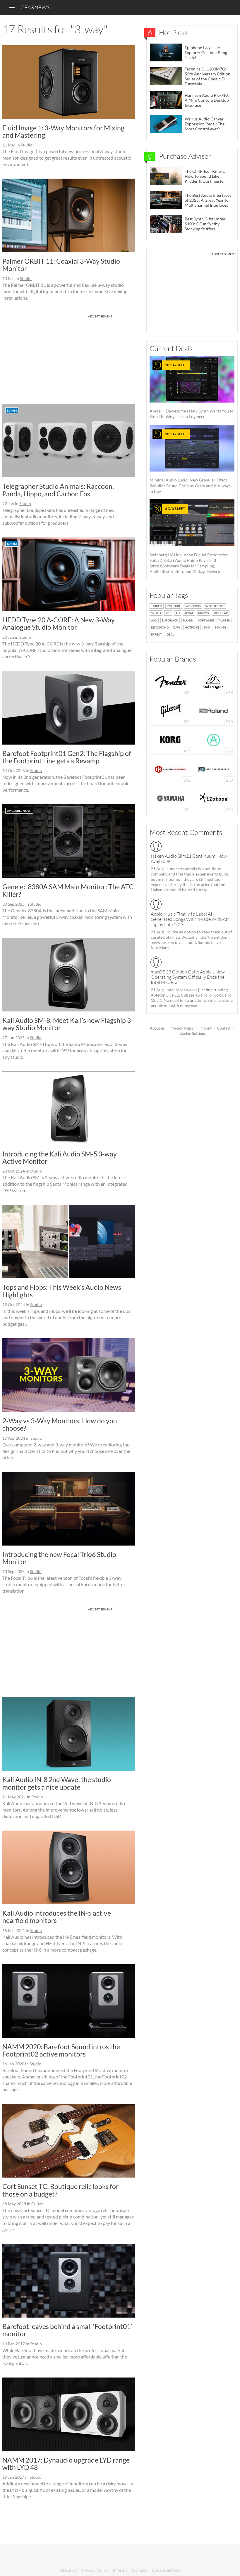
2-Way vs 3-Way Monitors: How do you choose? (60, 1424)
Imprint (205, 1028)
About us (157, 1028)
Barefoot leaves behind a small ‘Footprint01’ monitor (67, 2330)
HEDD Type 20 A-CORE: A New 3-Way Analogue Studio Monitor (59, 623)
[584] (171, 710)
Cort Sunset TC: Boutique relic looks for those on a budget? (60, 2190)
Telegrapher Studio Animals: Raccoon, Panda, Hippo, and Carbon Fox (58, 490)
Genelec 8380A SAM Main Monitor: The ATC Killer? (68, 890)
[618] (213, 681)
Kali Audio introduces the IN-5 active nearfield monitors (57, 1917)
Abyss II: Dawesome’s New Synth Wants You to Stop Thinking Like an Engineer (192, 391)
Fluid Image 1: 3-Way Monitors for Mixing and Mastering (63, 131)
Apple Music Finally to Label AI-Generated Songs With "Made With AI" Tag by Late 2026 (190, 919)
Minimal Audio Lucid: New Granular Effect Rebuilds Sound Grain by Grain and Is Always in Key (190, 463)
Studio (27, 145)
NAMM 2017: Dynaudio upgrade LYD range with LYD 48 (66, 2464)
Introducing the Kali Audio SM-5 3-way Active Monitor (60, 1157)
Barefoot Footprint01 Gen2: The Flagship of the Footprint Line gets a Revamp (67, 757)
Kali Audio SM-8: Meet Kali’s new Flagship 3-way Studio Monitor (68, 1024)
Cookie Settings (193, 1033)
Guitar (37, 2204)
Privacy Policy (182, 1028)
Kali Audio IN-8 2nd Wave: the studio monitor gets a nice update (57, 1783)
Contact (224, 1028)
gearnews (35, 7)
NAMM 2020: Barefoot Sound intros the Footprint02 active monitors (61, 2050)
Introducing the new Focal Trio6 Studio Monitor (59, 1558)
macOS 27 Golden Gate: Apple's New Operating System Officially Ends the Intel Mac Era (188, 977)
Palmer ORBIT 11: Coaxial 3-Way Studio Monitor (61, 265)
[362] (214, 739)
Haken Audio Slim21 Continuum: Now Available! (189, 859)
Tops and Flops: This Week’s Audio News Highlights (62, 1291)
